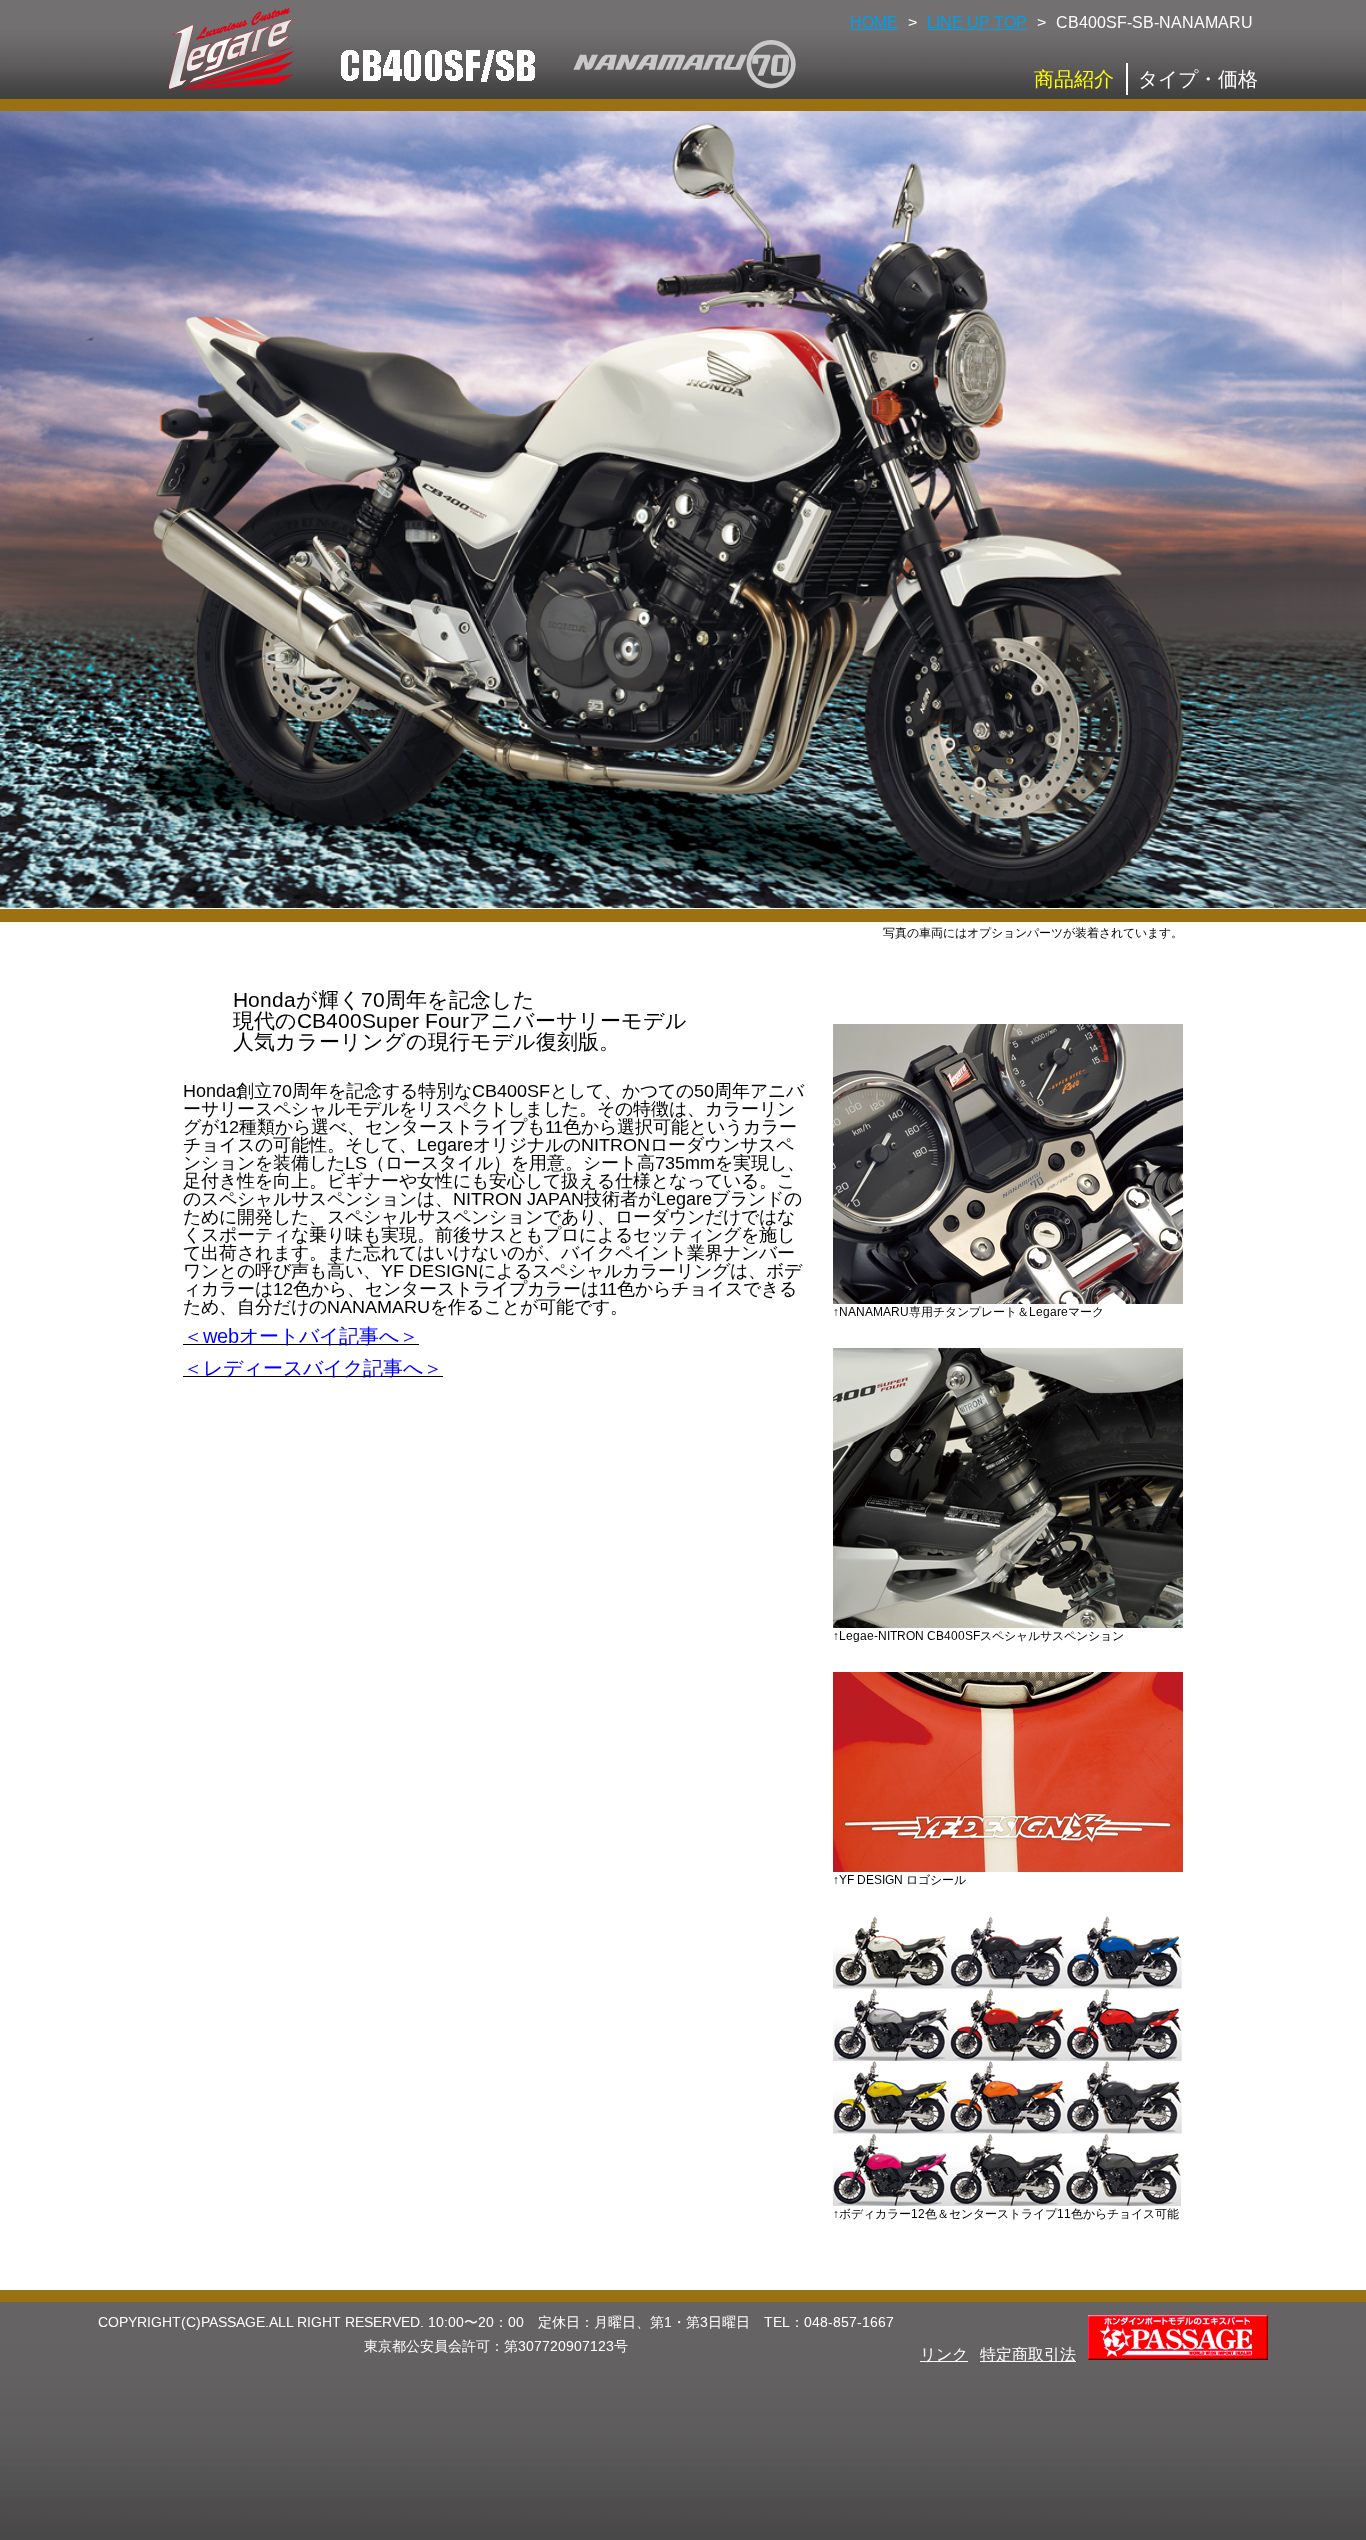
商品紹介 (1074, 79)
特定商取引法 (1028, 2354)
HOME (874, 22)
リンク (944, 2354)
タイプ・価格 (1198, 79)
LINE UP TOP (977, 22)
